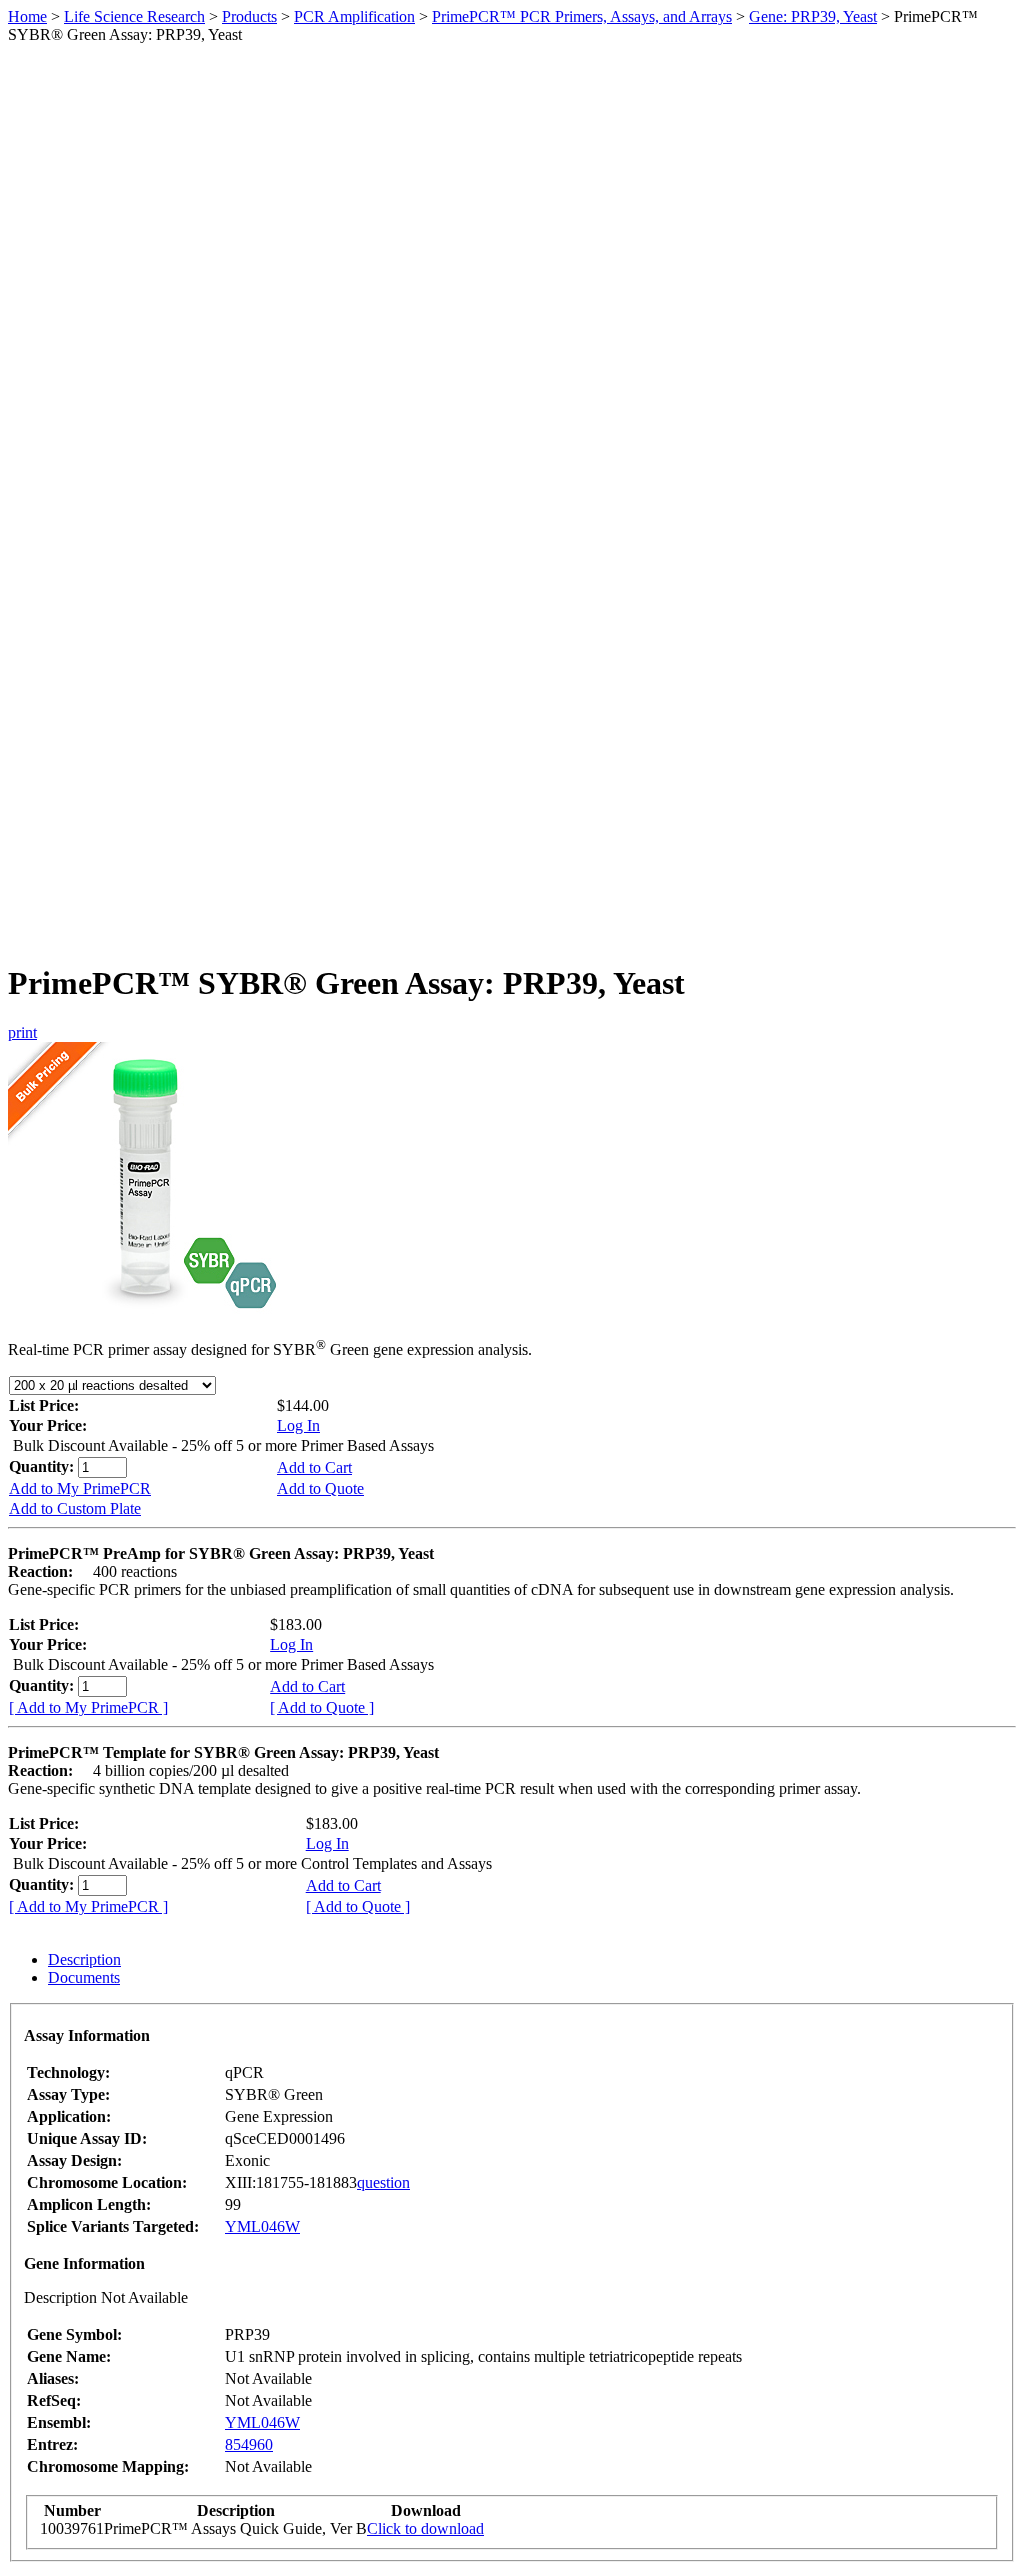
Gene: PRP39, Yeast (813, 16)
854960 (249, 2444)
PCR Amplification (354, 16)
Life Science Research (134, 16)
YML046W (262, 2226)
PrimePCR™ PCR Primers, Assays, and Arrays (582, 16)
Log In (298, 1425)
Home (27, 16)
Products (249, 16)
